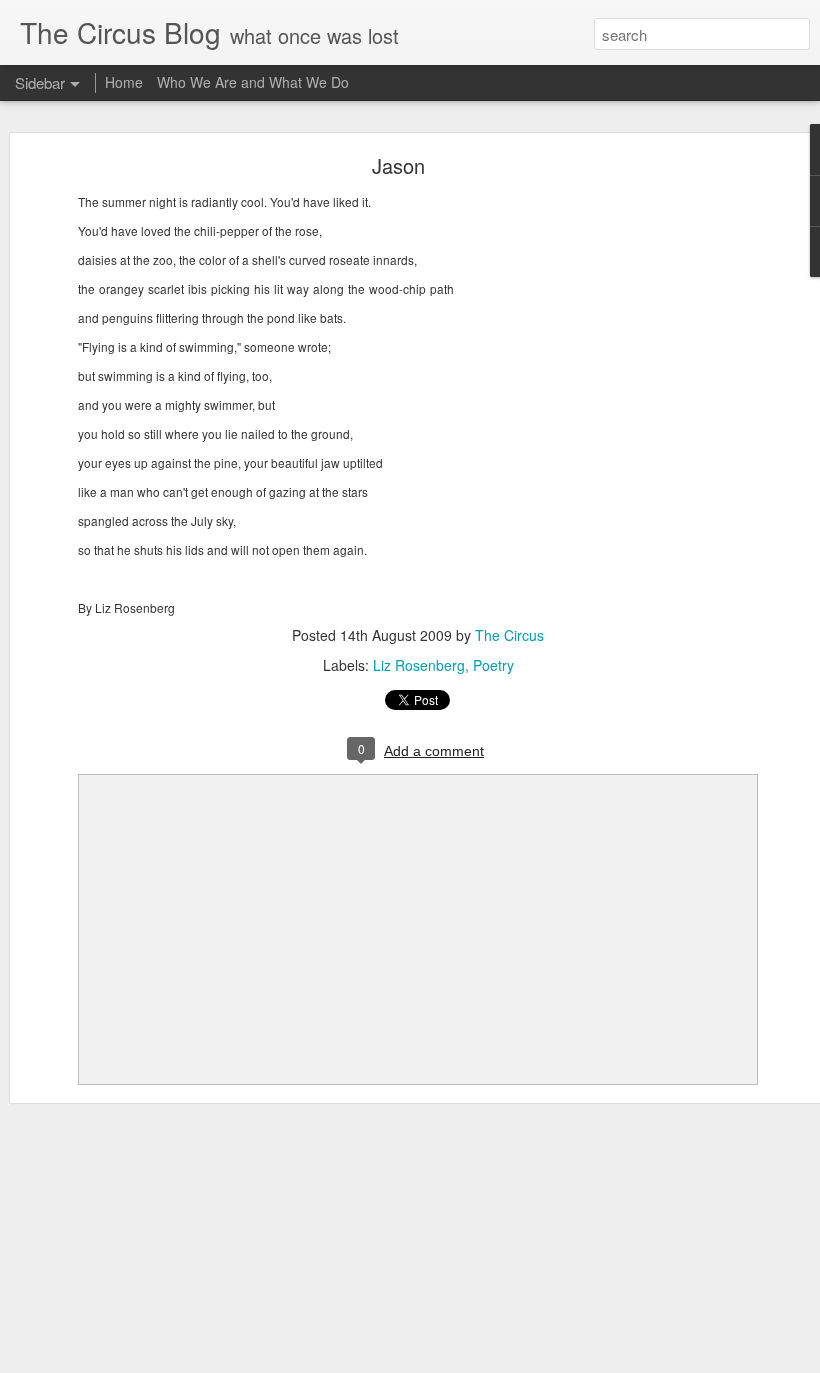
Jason (398, 165)
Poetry (493, 665)
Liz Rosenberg (419, 665)
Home (124, 82)
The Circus (509, 635)
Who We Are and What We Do (253, 82)
